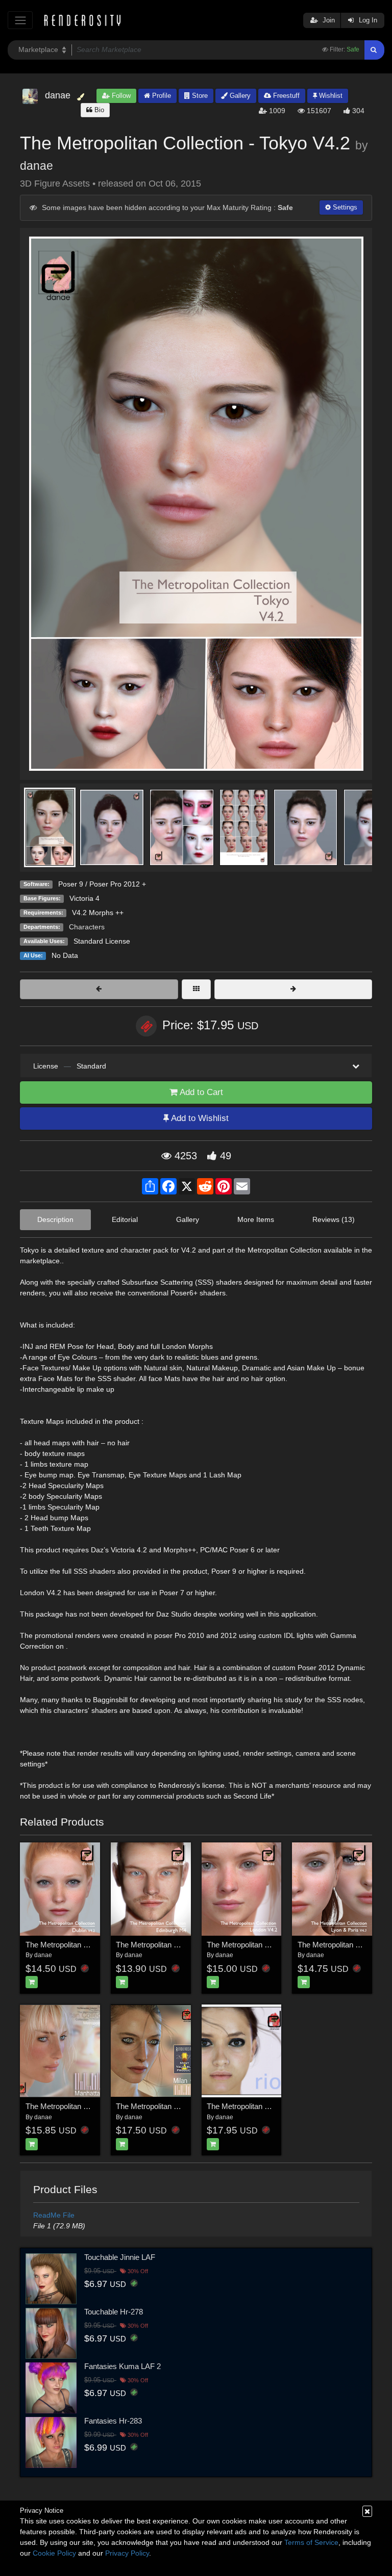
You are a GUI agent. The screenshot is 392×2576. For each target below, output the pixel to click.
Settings (344, 207)
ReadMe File (54, 2215)
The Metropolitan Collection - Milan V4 (179, 2106)
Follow (120, 96)
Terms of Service (311, 2542)
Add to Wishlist (199, 1118)
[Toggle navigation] (20, 20)
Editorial (125, 1219)
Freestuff (285, 96)
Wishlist (330, 96)
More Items (256, 1219)
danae (36, 166)
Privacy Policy (127, 2553)
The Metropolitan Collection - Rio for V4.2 (275, 2106)
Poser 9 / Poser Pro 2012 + (102, 884)
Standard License (102, 941)
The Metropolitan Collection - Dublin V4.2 (93, 1945)
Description (55, 1219)
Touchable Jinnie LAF (120, 2257)
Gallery (239, 96)
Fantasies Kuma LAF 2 (122, 2366)
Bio (98, 110)
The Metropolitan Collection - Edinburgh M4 (188, 1945)
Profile (161, 96)
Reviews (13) (334, 1219)
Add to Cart (200, 1092)
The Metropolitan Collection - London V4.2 (276, 1945)
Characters (87, 927)
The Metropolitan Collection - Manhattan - (94, 2106)
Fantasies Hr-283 (113, 2421)
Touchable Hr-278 (114, 2312)
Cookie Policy (54, 2553)
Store (199, 96)
